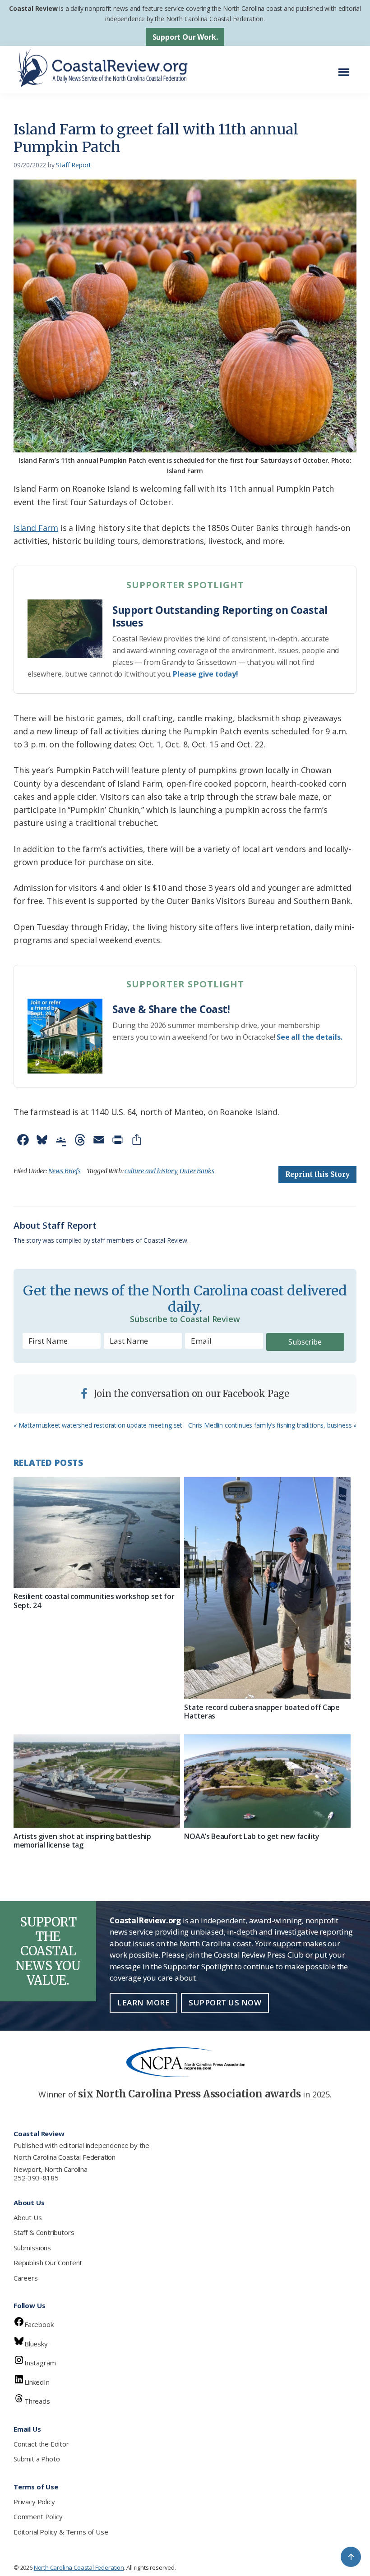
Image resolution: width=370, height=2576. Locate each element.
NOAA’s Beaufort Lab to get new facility (252, 1836)
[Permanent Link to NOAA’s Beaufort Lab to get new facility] (267, 1781)
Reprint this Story (317, 1174)
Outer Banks (197, 1171)
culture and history (151, 1171)
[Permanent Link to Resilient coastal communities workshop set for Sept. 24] (97, 1533)
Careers (26, 2278)
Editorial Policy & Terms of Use (61, 2532)
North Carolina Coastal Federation (65, 2157)
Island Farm (36, 528)
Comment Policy (38, 2516)
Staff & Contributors (44, 2232)
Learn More (143, 2002)
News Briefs (65, 1171)
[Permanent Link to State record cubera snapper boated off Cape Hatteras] (267, 1588)
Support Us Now (225, 2002)
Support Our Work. (185, 37)
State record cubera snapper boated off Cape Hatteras (262, 1712)
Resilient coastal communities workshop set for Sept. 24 (94, 1601)
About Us (28, 2217)
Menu (346, 67)
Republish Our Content (48, 2263)
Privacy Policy (34, 2502)
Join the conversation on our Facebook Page (190, 1394)
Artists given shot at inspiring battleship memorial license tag (82, 1841)
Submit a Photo (37, 2459)
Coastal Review (33, 8)
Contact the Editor (41, 2444)
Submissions (32, 2248)
